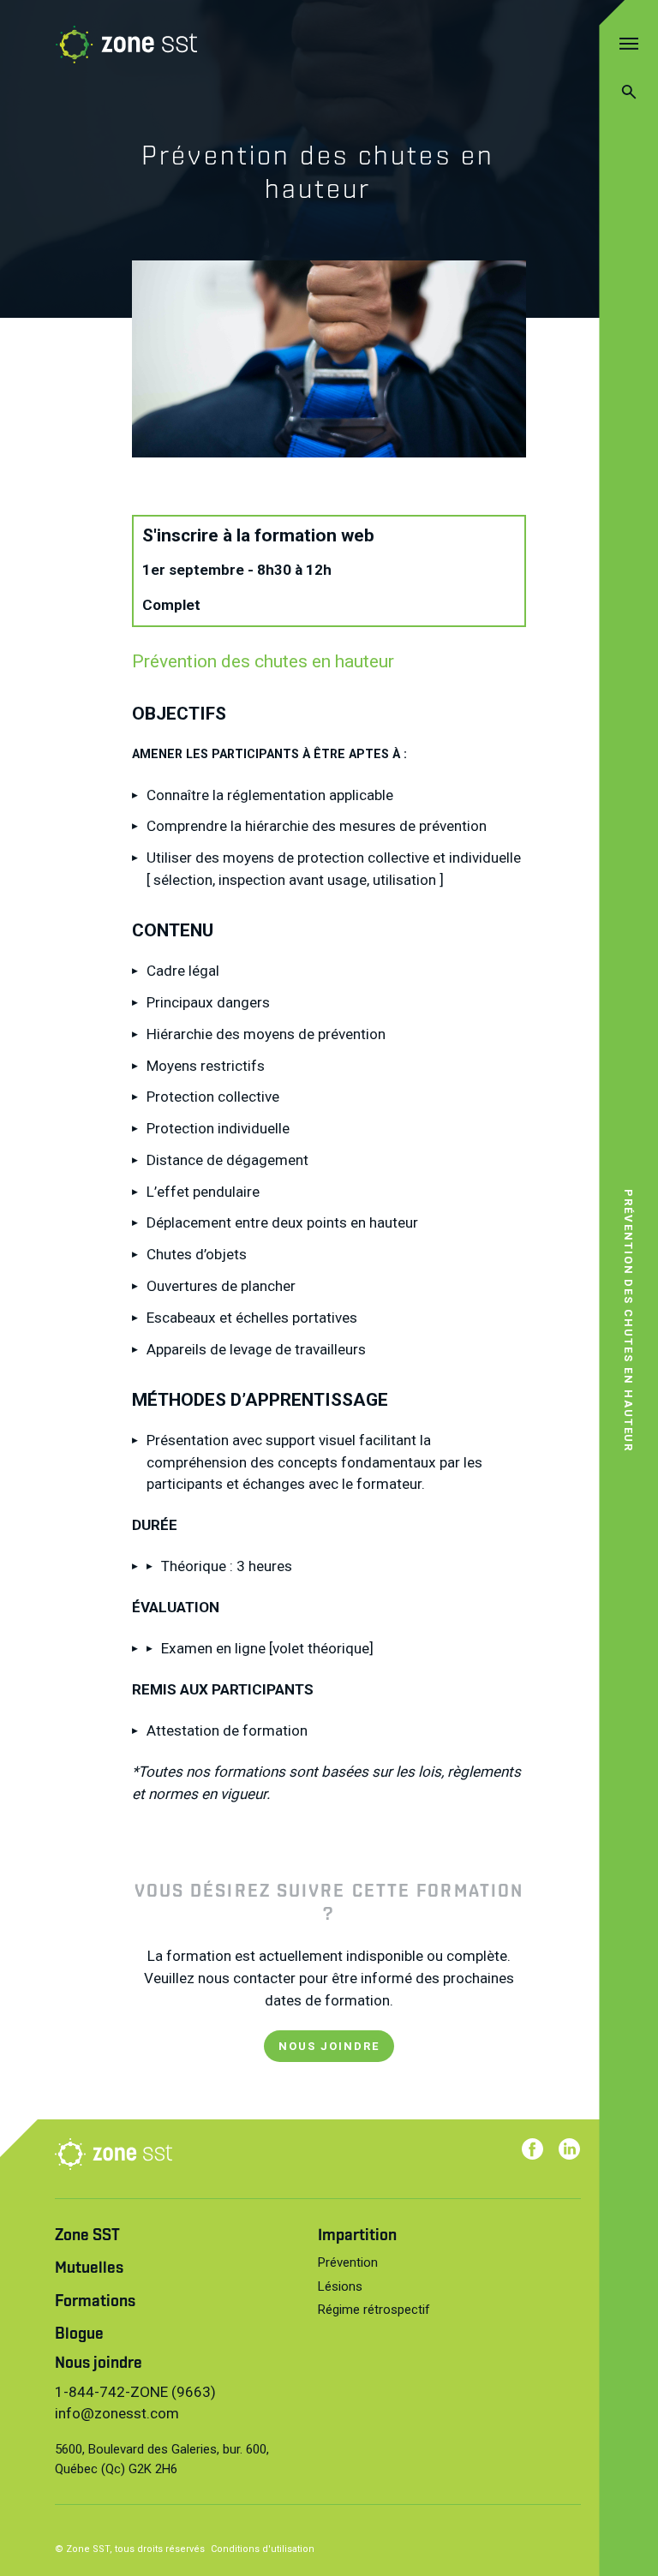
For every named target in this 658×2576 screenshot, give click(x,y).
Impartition (357, 2236)
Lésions (340, 2286)
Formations (95, 2302)
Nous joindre (99, 2364)
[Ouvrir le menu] (628, 43)
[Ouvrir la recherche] (628, 91)
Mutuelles (89, 2269)
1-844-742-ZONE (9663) (135, 2392)
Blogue (79, 2335)
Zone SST (87, 2236)
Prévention (348, 2262)
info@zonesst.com (117, 2413)
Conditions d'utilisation (263, 2549)
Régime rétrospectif (374, 2310)
